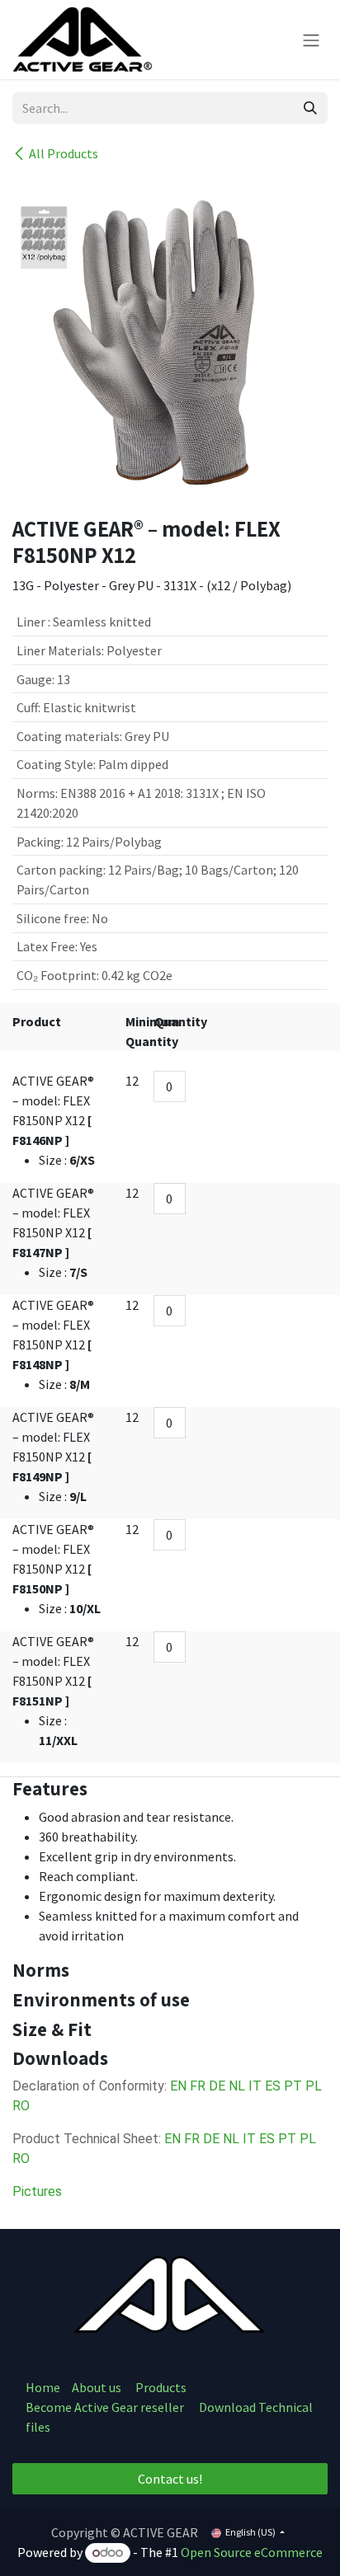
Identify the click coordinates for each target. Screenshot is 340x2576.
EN (178, 2086)
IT (255, 2086)
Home (43, 2387)
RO (21, 2106)
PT (293, 2086)
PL (314, 2086)
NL (237, 2086)
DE (217, 2086)
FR (198, 2086)
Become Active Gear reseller (105, 2407)
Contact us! (170, 2479)
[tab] (170, 1789)
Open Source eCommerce (252, 2552)
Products (161, 2387)
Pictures (37, 2191)
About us (98, 2387)
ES (273, 2086)
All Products (64, 153)
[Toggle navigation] (311, 40)
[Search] (310, 108)
